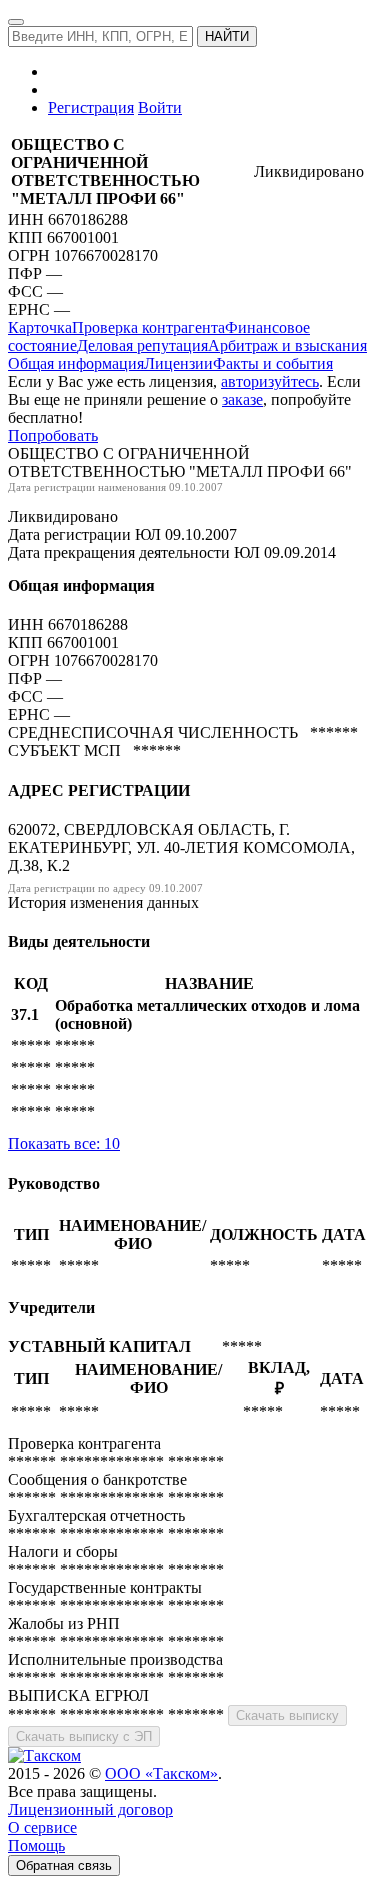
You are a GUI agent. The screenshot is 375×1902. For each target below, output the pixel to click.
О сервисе (42, 1827)
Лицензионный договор (90, 1809)
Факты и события (273, 363)
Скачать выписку (287, 1715)
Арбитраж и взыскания (287, 345)
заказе (242, 399)
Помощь (36, 1845)
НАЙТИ (227, 36)
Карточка (40, 327)
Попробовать (53, 435)
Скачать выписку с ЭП (84, 1736)
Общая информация (76, 363)
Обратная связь (64, 1865)
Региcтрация (91, 107)
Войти (160, 107)
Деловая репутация (142, 345)
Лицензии (178, 363)
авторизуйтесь (270, 381)
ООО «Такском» (161, 1773)
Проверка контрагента (148, 327)
